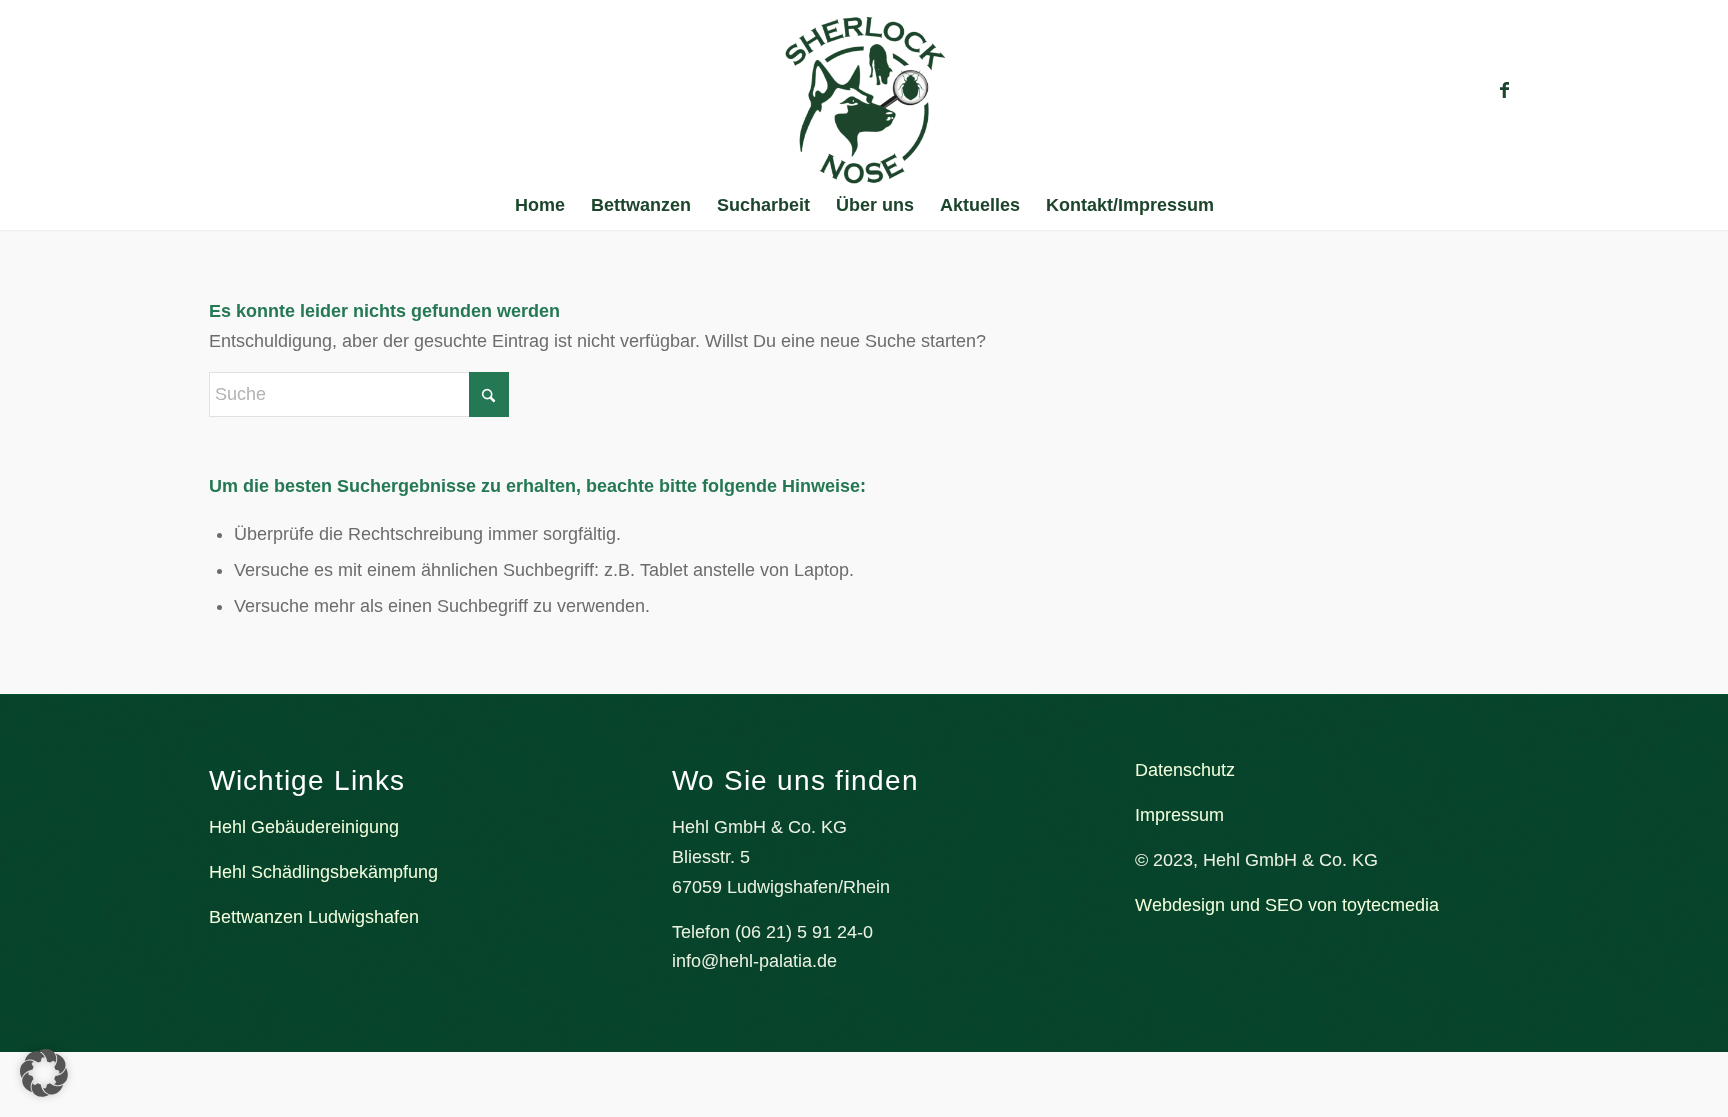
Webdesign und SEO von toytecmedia (1287, 905)
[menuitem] (540, 205)
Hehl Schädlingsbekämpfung (323, 872)
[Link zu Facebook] (1504, 90)
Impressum (1179, 815)
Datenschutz (1185, 770)
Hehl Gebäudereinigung (304, 827)
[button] (44, 1073)
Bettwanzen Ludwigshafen (314, 917)
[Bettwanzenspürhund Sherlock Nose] (864, 100)
